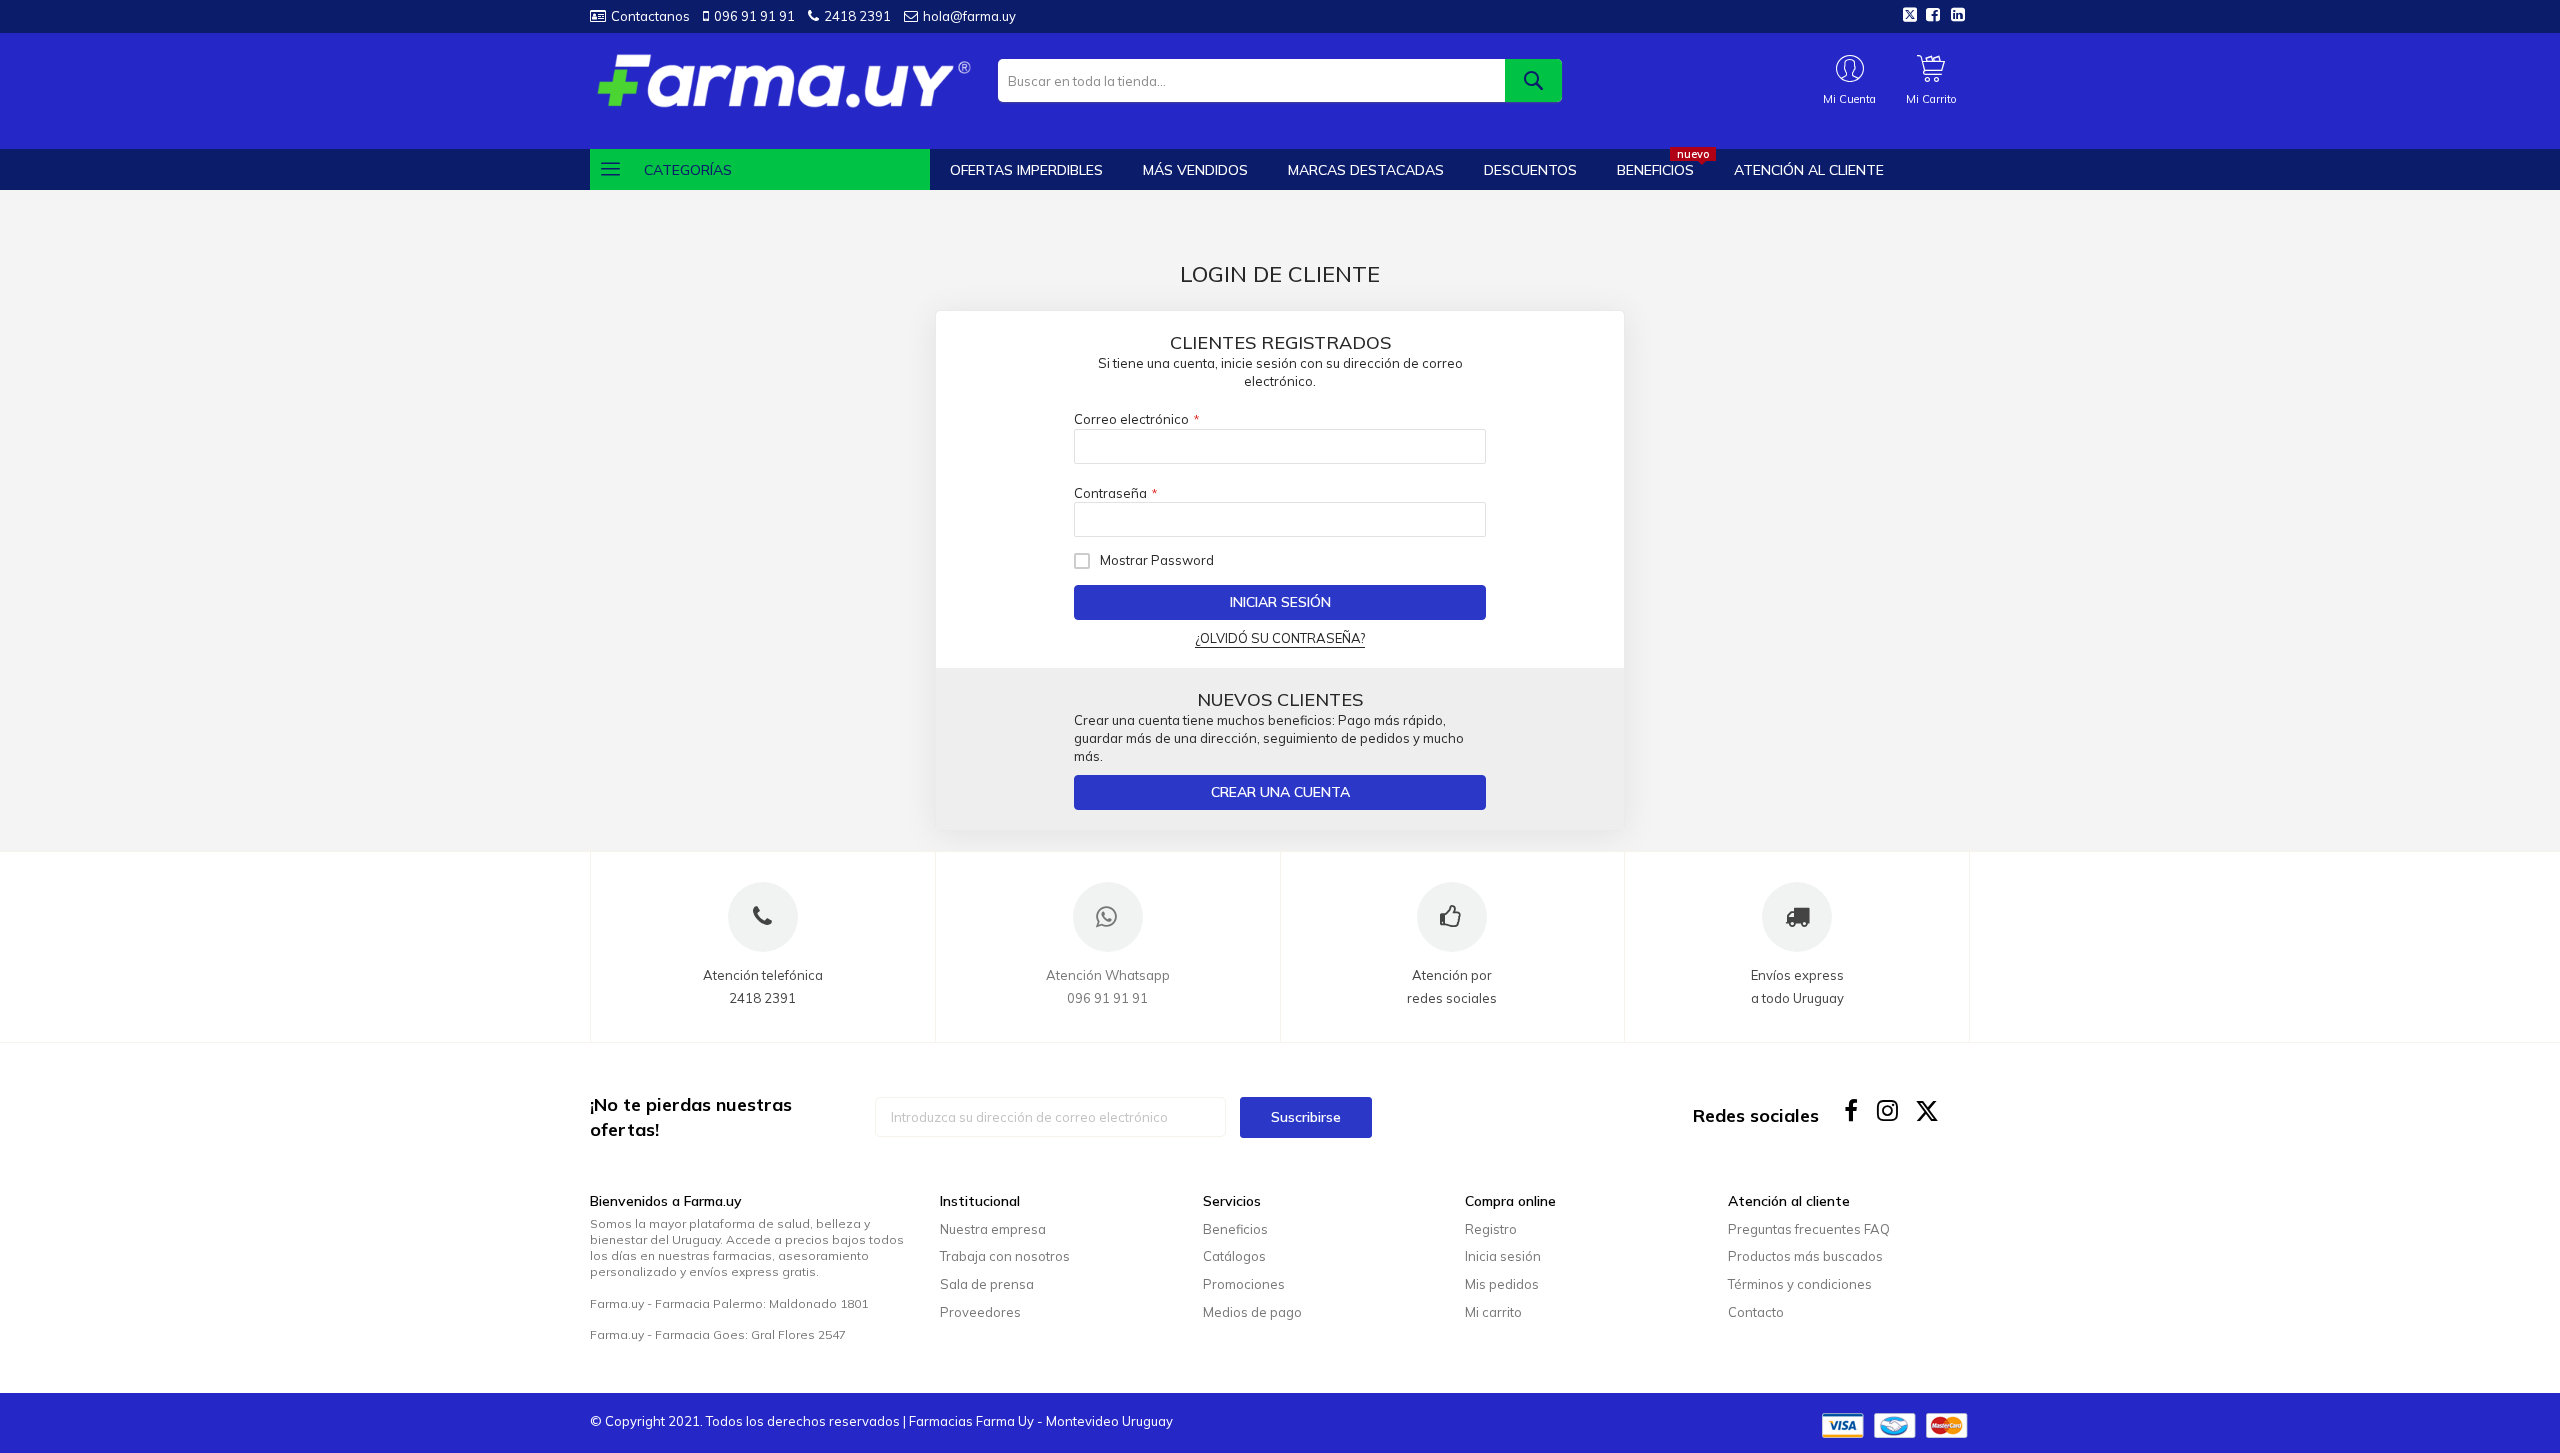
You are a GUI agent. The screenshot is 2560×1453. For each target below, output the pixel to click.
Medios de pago (1252, 1312)
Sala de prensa (987, 1284)
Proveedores (980, 1312)
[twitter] (1927, 1110)
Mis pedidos (1502, 1284)
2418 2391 (857, 16)
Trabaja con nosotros (1005, 1256)
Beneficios (1235, 1229)
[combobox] (1279, 80)
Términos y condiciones (1800, 1284)
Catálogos (1234, 1256)
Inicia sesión (1503, 1256)
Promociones (1244, 1284)
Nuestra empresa (993, 1229)
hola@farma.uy (969, 16)
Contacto (1756, 1312)
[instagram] (1889, 1110)
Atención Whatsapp (1108, 975)
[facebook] (1851, 1110)
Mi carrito (1493, 1312)
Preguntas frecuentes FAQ (1809, 1229)
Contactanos (650, 16)
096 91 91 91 (754, 16)
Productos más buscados (1805, 1256)
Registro (1491, 1229)
